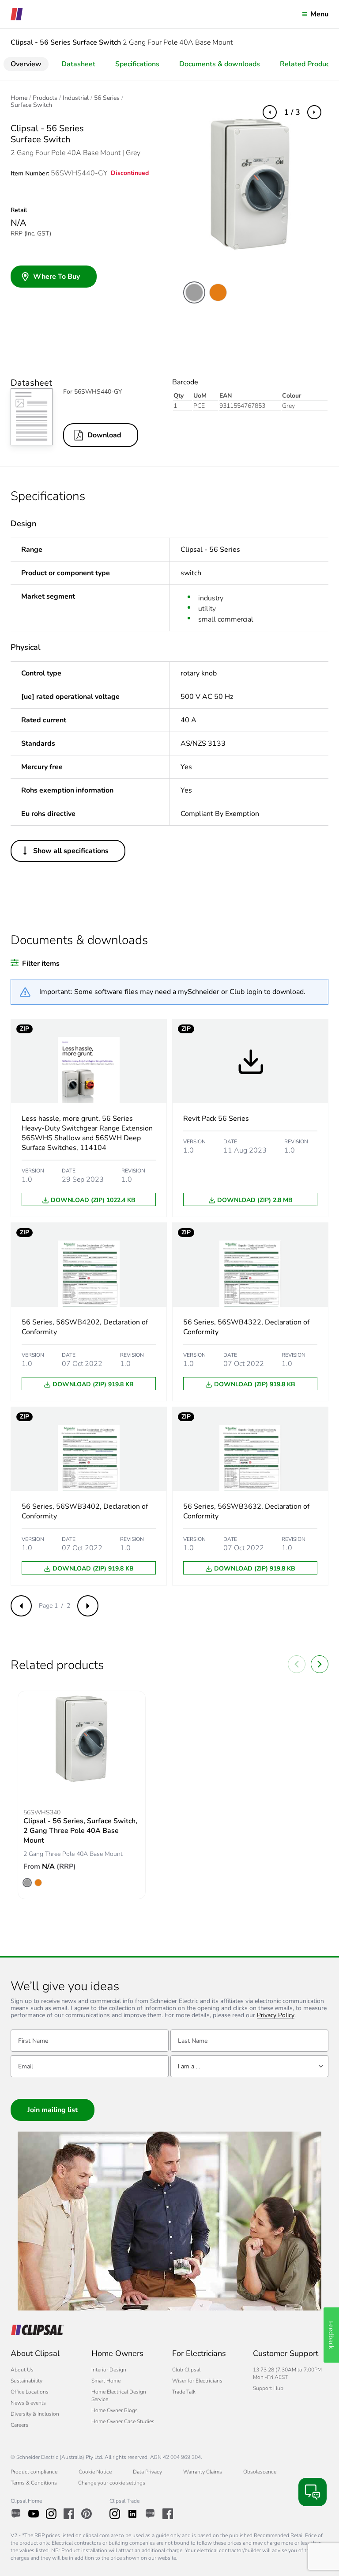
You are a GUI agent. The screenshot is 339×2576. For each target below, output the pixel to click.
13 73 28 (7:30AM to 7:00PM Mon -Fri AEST (287, 2373)
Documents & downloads (220, 64)
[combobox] (249, 2066)
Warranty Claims (203, 2472)
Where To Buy (56, 277)
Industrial (76, 98)
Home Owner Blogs (115, 2410)
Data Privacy (147, 2472)
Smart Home (106, 2381)
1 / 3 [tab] (292, 112)
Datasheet (78, 64)
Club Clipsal (186, 2370)
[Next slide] (320, 1664)
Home (19, 98)
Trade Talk (184, 2392)
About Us (22, 2370)
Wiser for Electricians (197, 2381)
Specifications (137, 64)
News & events (28, 2403)
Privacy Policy (276, 2016)
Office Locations (30, 2392)
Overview (26, 64)
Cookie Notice (95, 2472)
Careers (19, 2425)
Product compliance (34, 2472)
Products (45, 98)
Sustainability (26, 2381)
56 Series (107, 98)
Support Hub (268, 2388)
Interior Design (109, 2370)
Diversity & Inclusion (35, 2414)
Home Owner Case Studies (123, 2421)
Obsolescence (260, 2472)
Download (104, 435)
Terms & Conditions (34, 2483)
